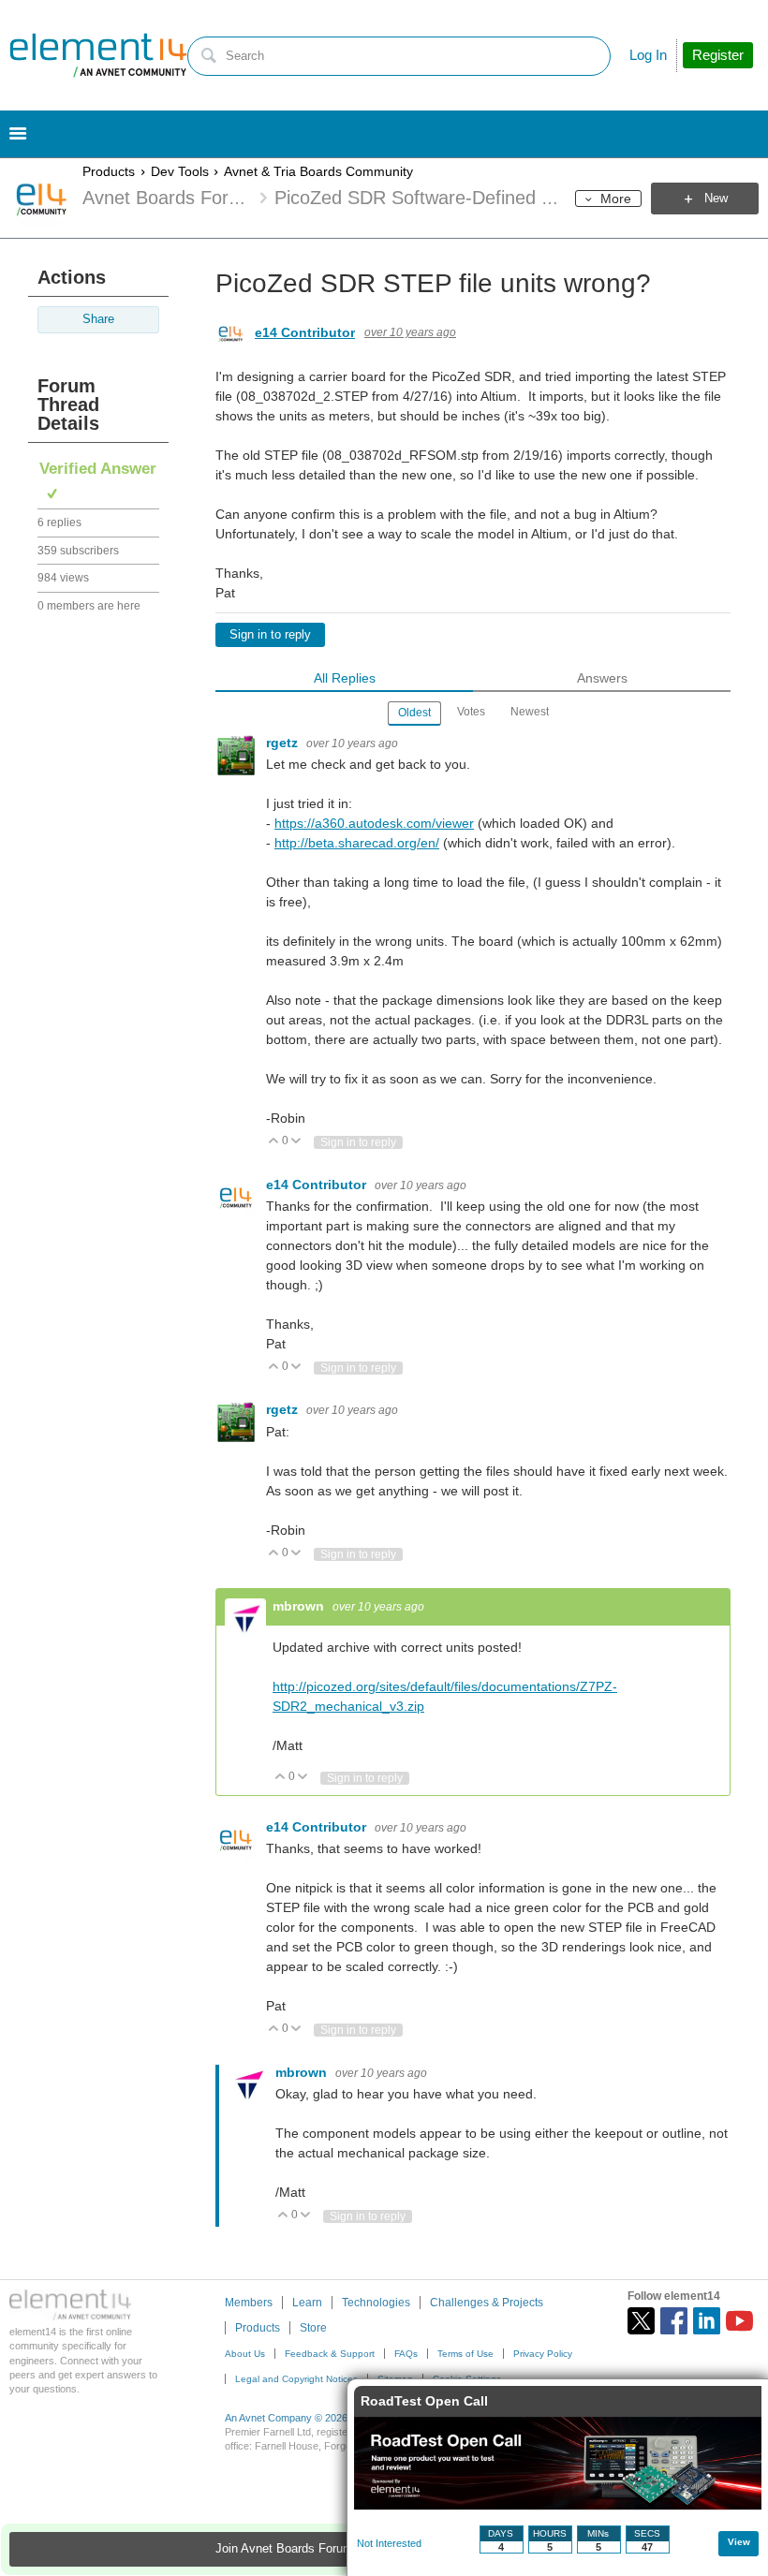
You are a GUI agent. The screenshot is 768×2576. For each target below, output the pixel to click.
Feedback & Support (330, 2354)
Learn (307, 2303)
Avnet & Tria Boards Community (318, 171)
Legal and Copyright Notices (296, 2379)
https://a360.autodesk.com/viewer (374, 823)
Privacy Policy (543, 2354)
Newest (530, 712)
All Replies (345, 678)
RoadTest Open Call (424, 2401)
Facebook (674, 2321)
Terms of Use (465, 2354)
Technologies (376, 2303)
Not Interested (389, 2543)
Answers (602, 678)
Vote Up (274, 1142)
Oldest (414, 713)
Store (313, 2328)
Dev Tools (180, 171)
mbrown (300, 1606)
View (739, 2542)
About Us (245, 2354)
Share (98, 319)
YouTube (739, 2321)
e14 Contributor (305, 332)
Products (109, 171)
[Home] (98, 55)
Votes (471, 712)
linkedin (707, 2321)
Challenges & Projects (487, 2303)
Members (249, 2303)
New (716, 199)
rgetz (284, 743)
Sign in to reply (270, 635)
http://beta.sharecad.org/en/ (357, 843)
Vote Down (296, 1142)
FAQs (406, 2354)
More (616, 199)
